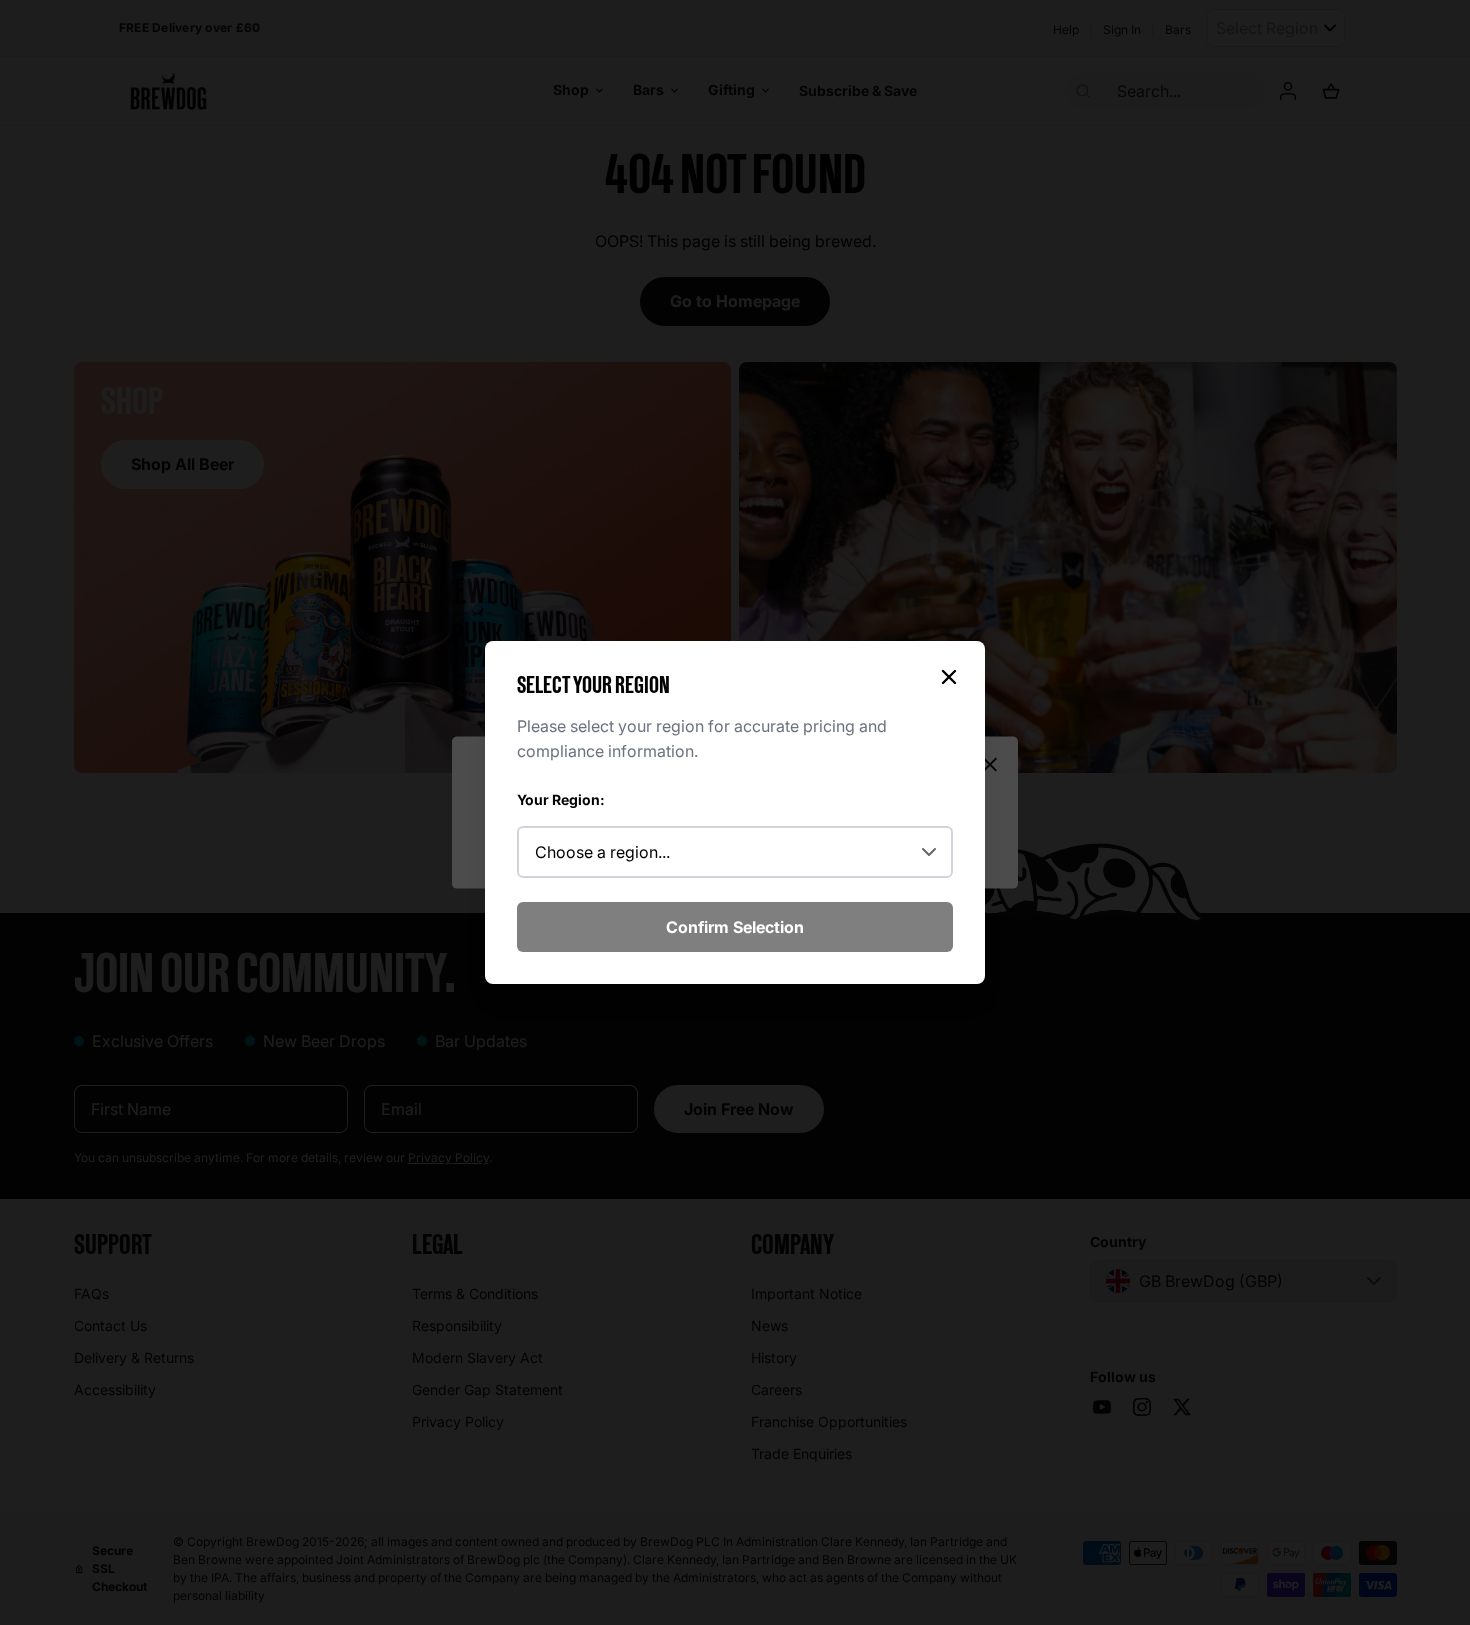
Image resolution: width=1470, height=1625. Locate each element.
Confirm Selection (735, 927)
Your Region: (561, 799)
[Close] (949, 677)
